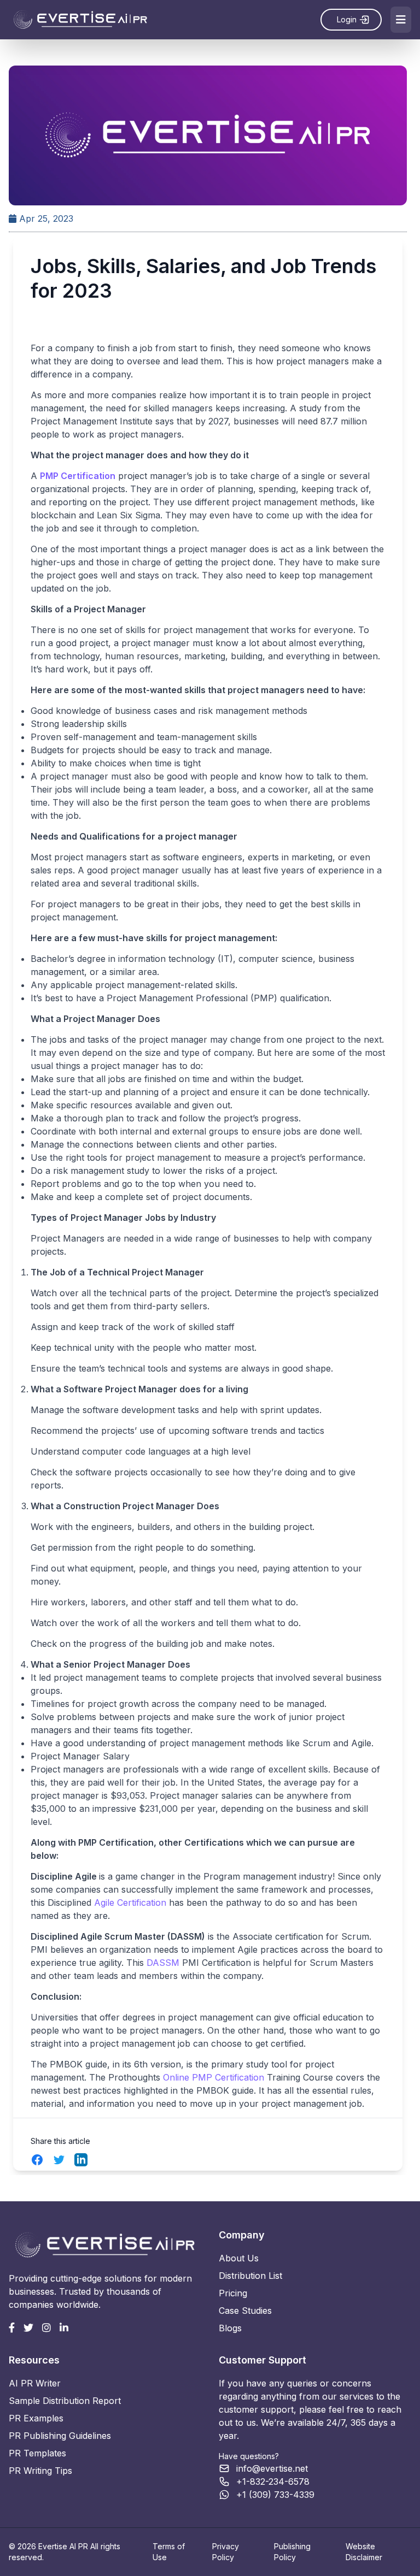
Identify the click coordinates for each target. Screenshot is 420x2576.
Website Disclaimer (364, 2552)
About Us (239, 2258)
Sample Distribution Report (65, 2401)
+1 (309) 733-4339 (275, 2495)
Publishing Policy (292, 2552)
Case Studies (245, 2311)
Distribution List (250, 2276)
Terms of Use (169, 2552)
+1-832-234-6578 (273, 2482)
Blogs (230, 2328)
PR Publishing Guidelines (60, 2436)
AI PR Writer (35, 2383)
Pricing (233, 2293)
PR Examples (36, 2418)
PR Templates (37, 2453)
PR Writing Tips (40, 2471)
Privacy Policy (226, 2552)
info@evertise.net (272, 2468)
